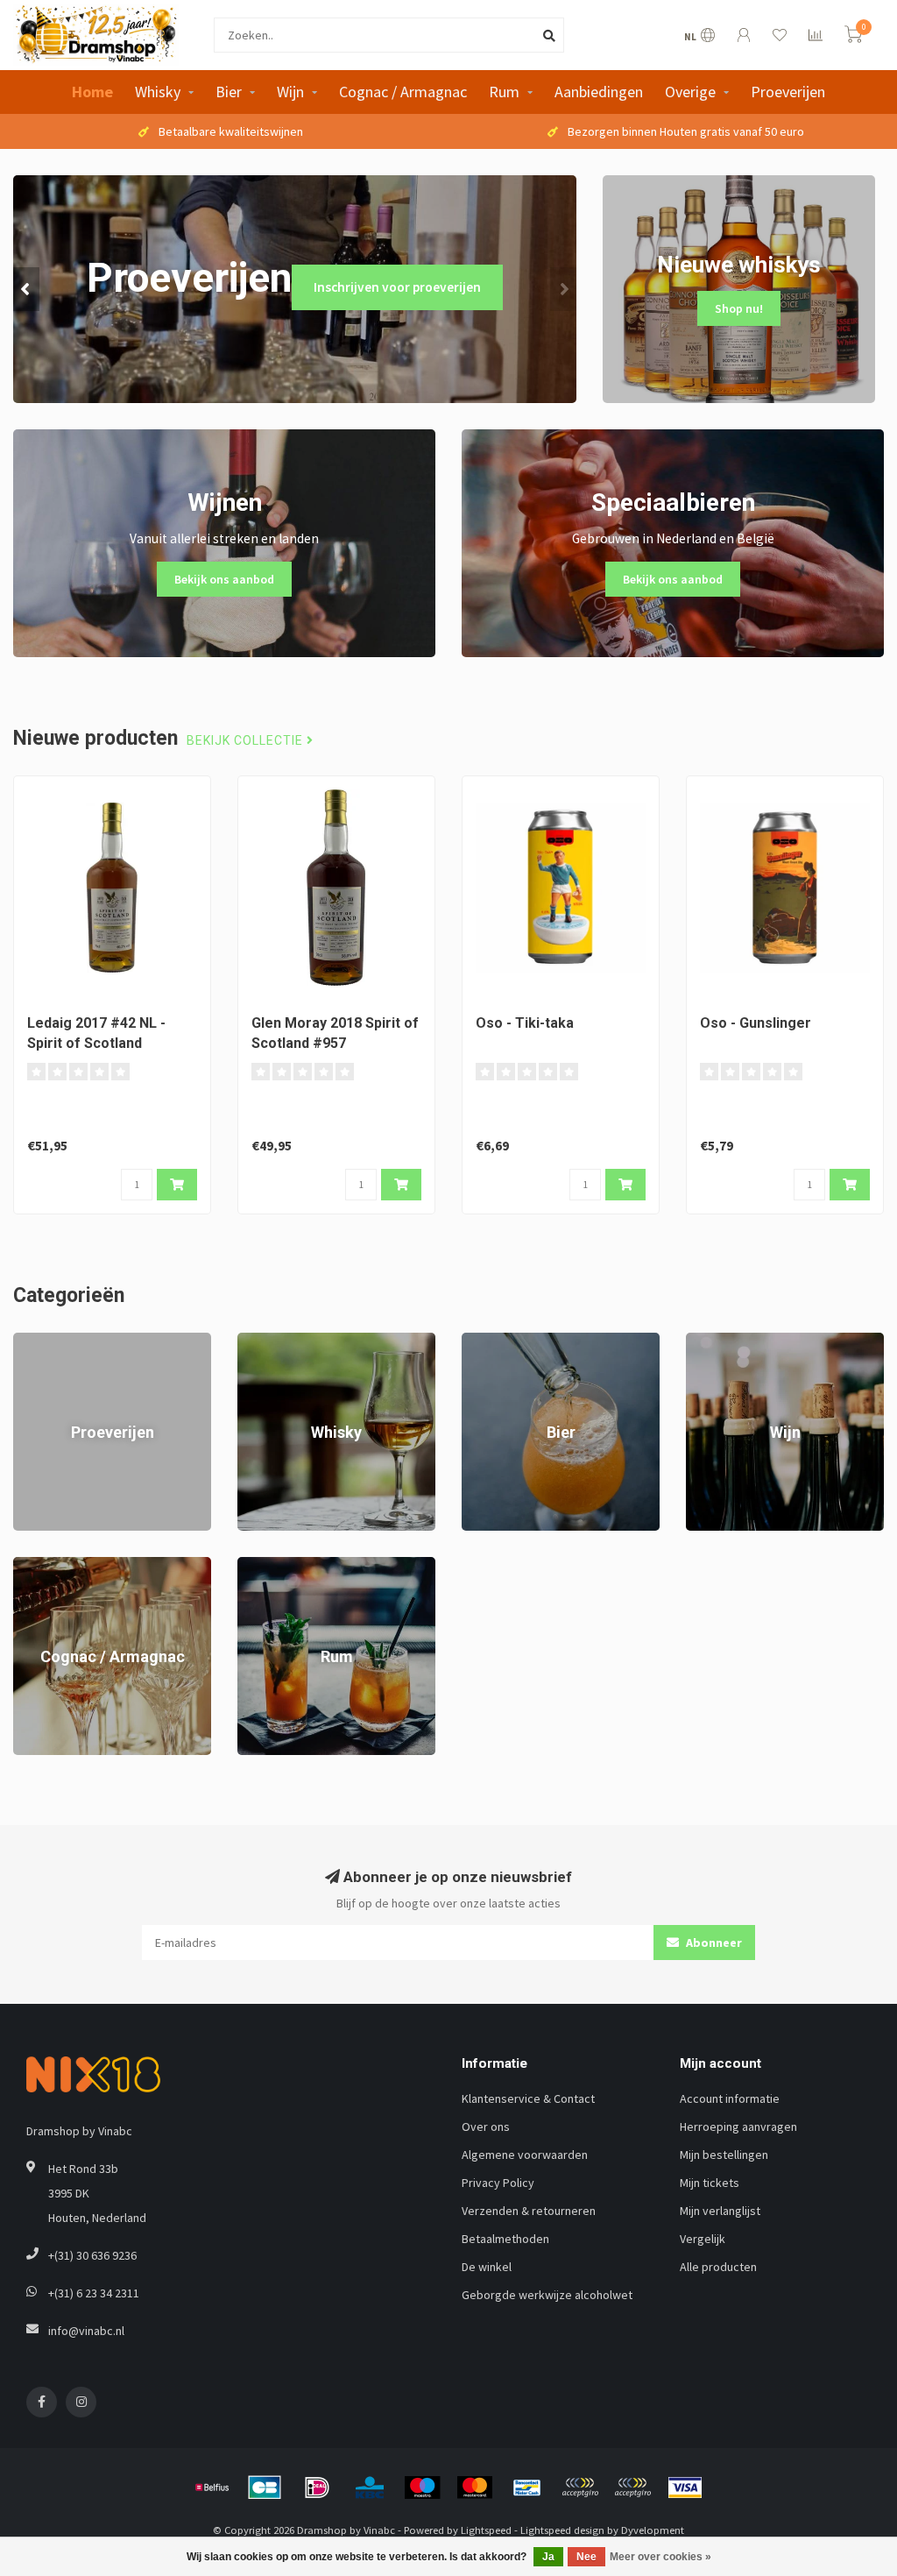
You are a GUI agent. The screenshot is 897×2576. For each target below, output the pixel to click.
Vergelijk (703, 2239)
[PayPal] (580, 2488)
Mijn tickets (710, 2183)
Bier (229, 92)
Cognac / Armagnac (403, 92)
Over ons (486, 2127)
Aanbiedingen (599, 92)
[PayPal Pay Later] (632, 2488)
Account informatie (730, 2098)
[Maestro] (422, 2488)
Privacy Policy (498, 2183)
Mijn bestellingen (724, 2155)
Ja (548, 2557)
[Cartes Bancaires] (265, 2488)
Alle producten (718, 2267)
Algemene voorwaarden (525, 2155)
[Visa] (685, 2488)
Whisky (158, 92)
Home (92, 92)
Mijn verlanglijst (720, 2211)
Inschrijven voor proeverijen (397, 287)
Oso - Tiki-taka (525, 1023)
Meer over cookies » (660, 2557)
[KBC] (370, 2488)
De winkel (487, 2267)
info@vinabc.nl (86, 2331)
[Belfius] (212, 2488)
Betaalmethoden (505, 2239)
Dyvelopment (653, 2530)
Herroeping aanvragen (738, 2127)
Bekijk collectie (247, 741)
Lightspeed (486, 2530)
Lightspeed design (562, 2530)
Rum (504, 92)
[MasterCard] (475, 2488)
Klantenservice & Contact (528, 2098)
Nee (586, 2557)
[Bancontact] (527, 2488)
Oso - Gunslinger (756, 1023)
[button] (26, 289)
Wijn (290, 92)
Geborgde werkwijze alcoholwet (547, 2295)
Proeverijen (788, 92)
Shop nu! (739, 308)
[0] (853, 37)
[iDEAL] (317, 2488)
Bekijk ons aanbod (224, 579)
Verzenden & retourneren (529, 2211)
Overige (690, 92)
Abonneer (713, 1943)
